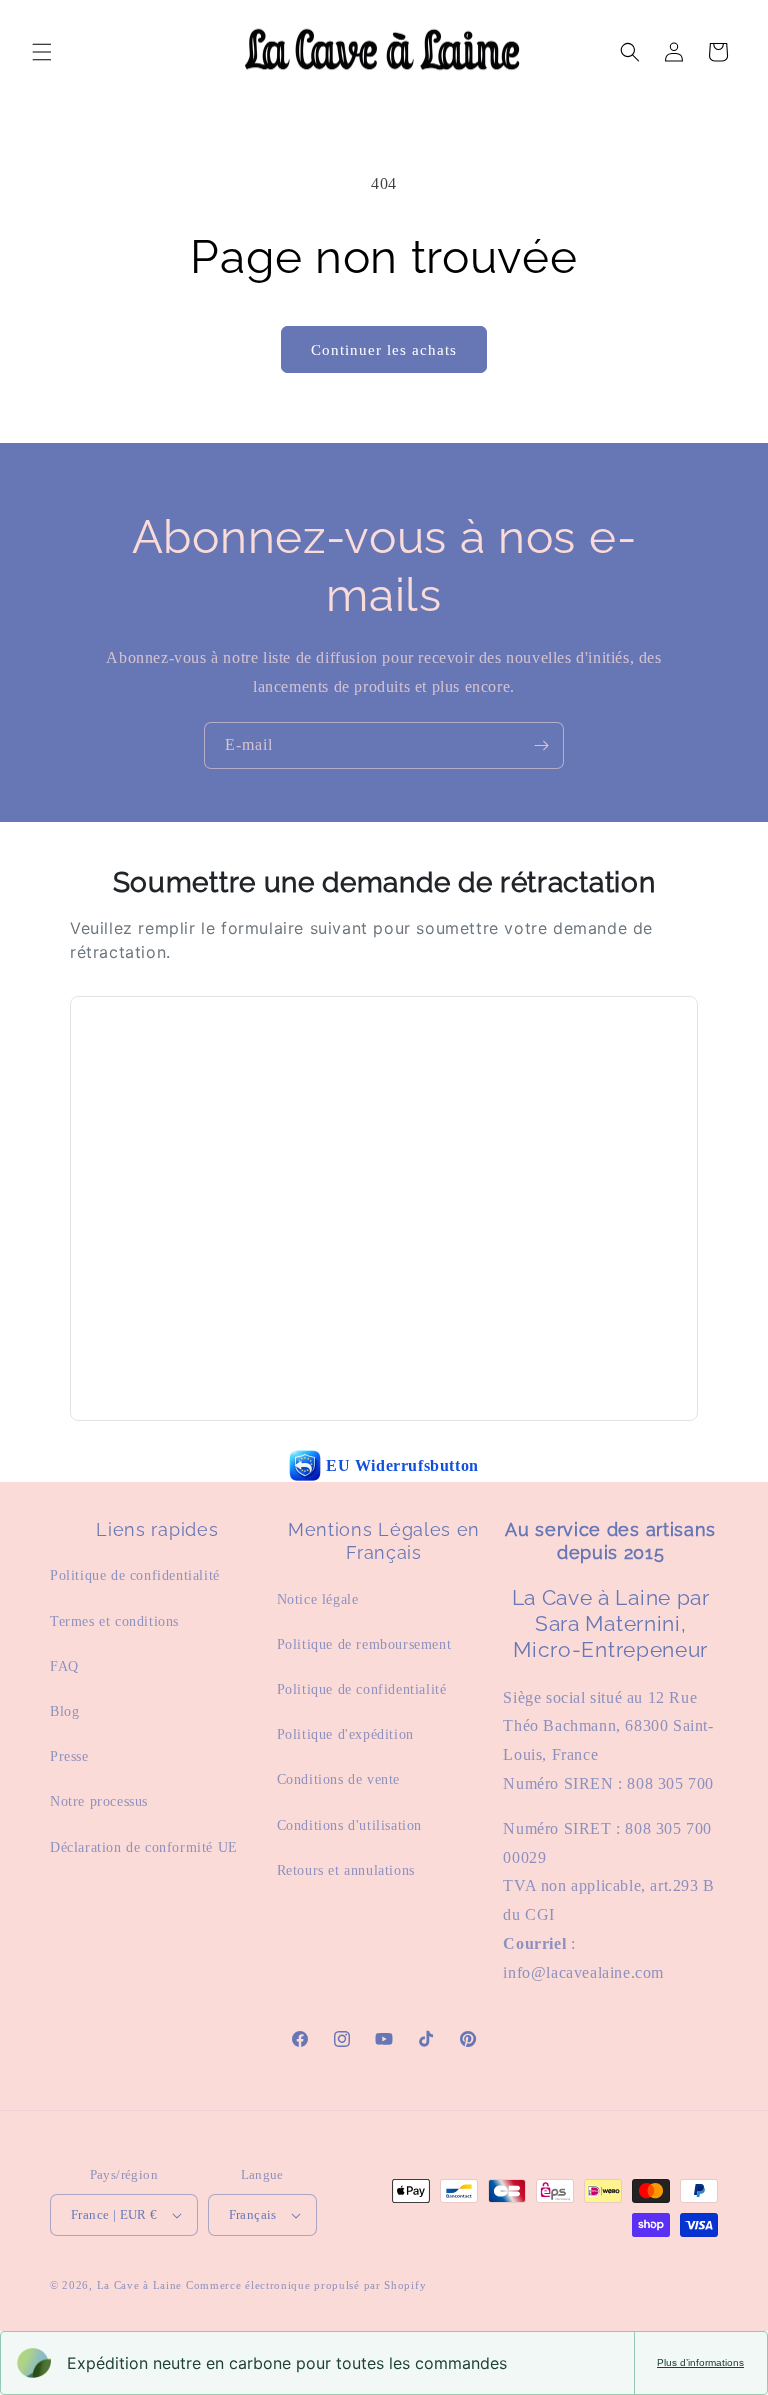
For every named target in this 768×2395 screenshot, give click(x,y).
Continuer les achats (384, 350)
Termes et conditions (114, 1621)
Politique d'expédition (345, 1734)
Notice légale (318, 1599)
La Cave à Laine (140, 2285)
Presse (69, 1756)
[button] (42, 52)
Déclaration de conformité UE (144, 1847)
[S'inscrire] (541, 745)
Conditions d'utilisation (349, 1825)
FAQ (64, 1666)
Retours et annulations (346, 1870)
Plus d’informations (700, 2362)
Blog (64, 1711)
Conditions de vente (338, 1779)
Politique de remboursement (364, 1644)
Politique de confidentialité (135, 1575)
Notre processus (99, 1801)
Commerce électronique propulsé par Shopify (306, 2285)
